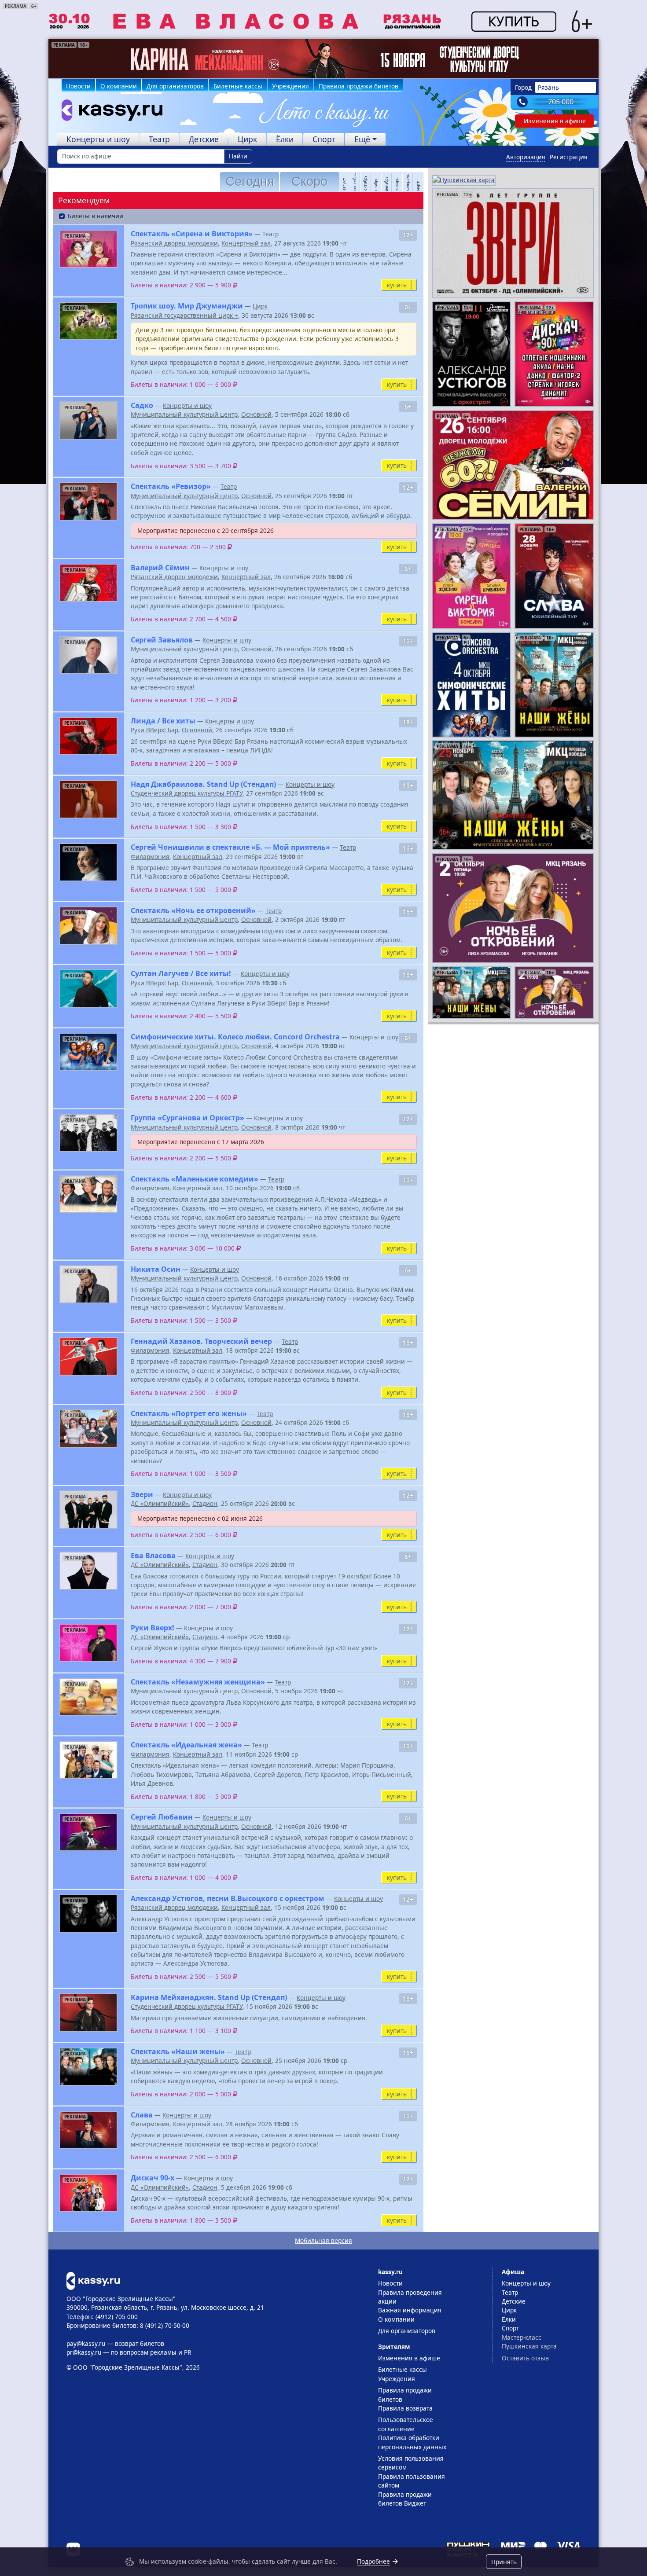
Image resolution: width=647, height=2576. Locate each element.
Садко (142, 405)
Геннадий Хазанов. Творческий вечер (201, 1341)
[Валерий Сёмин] (88, 583)
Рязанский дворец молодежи (174, 243)
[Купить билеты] (93, 2280)
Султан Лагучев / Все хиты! (181, 973)
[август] (341, 182)
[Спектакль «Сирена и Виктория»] (88, 249)
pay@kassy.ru (86, 2343)
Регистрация (569, 157)
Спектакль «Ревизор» (171, 486)
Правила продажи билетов (358, 86)
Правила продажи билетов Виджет (405, 2499)
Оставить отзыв (525, 2358)
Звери (142, 1494)
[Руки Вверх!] (88, 1643)
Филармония (150, 857)
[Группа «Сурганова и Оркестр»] (88, 1133)
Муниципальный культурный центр (184, 414)
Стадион (205, 1503)
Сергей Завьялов (162, 640)
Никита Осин (156, 1269)
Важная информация (410, 2310)
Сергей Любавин (162, 1817)
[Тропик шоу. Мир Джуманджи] (88, 321)
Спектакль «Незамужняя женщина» (198, 1682)
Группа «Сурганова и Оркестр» (187, 1118)
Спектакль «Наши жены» (178, 2051)
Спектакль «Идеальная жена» (186, 1745)
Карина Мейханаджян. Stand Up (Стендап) (209, 1997)
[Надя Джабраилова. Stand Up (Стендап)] (88, 799)
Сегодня (250, 181)
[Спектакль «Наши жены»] (88, 2067)
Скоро (309, 181)
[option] (323, 59)
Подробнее (373, 2561)
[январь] (393, 182)
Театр (159, 139)
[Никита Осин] (88, 1284)
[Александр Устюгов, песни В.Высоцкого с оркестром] (88, 1914)
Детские (204, 139)
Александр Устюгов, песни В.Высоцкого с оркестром (228, 1898)
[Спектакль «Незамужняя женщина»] (88, 1697)
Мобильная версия (323, 2240)
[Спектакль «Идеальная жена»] (88, 1760)
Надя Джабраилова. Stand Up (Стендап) (203, 784)
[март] (415, 182)
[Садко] (88, 420)
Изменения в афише (555, 121)
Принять (504, 2562)
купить (397, 285)
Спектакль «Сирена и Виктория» (192, 234)
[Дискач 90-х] (88, 2193)
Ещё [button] (362, 139)
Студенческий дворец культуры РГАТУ (187, 793)
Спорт (324, 139)
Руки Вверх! (153, 1628)
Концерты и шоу (98, 139)
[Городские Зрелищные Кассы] (108, 112)
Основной (256, 414)
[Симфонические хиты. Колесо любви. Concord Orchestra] (88, 1052)
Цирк (247, 139)
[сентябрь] (351, 182)
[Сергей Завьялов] (88, 655)
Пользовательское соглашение (406, 2424)
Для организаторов (175, 86)
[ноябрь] (372, 182)
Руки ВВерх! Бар (154, 730)
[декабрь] (383, 182)
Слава (142, 2115)
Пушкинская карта (529, 2346)
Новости (78, 86)
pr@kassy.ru (84, 2352)
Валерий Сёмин (160, 568)
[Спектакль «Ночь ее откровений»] (88, 926)
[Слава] (88, 2130)
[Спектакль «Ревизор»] (88, 501)
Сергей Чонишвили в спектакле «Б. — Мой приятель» (230, 847)
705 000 (561, 102)
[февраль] (404, 182)
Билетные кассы (238, 86)
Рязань (548, 87)
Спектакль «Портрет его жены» (189, 1413)
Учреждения (290, 86)
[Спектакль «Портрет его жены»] (88, 1429)
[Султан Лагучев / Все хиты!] (88, 989)
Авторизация (526, 157)
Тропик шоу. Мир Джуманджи (187, 306)
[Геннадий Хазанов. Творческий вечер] (88, 1356)
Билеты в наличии (96, 216)
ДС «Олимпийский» (160, 1503)
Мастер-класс (522, 2337)
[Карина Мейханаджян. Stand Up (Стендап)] (88, 2013)
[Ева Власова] (88, 1571)
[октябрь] (362, 182)
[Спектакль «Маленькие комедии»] (88, 1194)
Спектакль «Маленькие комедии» (195, 1179)
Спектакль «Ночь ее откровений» (193, 910)
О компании (119, 86)
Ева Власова (153, 1556)
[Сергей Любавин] (88, 1832)
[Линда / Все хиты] (88, 736)
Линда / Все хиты (163, 721)
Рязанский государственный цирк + (184, 315)
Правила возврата (405, 2408)
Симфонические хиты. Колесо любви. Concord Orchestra (235, 1037)
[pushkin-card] (464, 179)
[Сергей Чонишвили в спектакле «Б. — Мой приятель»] (88, 862)
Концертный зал (246, 243)
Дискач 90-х (153, 2178)
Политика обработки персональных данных (412, 2442)
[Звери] (88, 1510)
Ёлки (285, 139)
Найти (238, 156)
